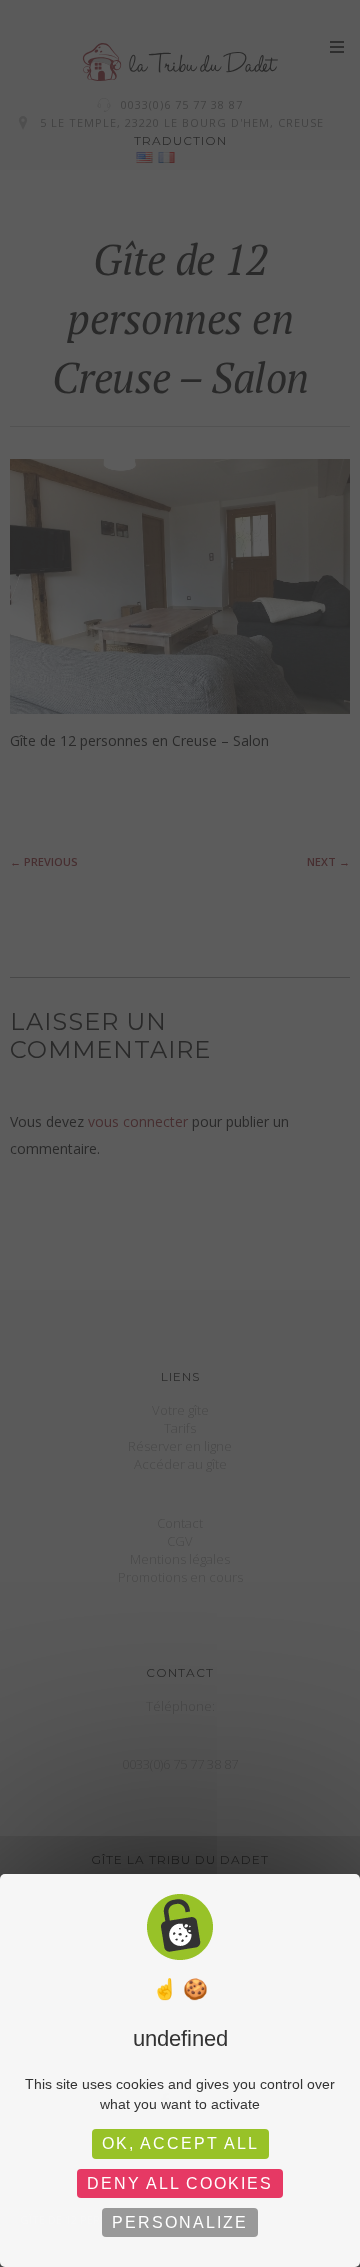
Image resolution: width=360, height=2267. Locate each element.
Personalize (180, 2222)
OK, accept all (180, 2143)
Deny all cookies (180, 2183)
